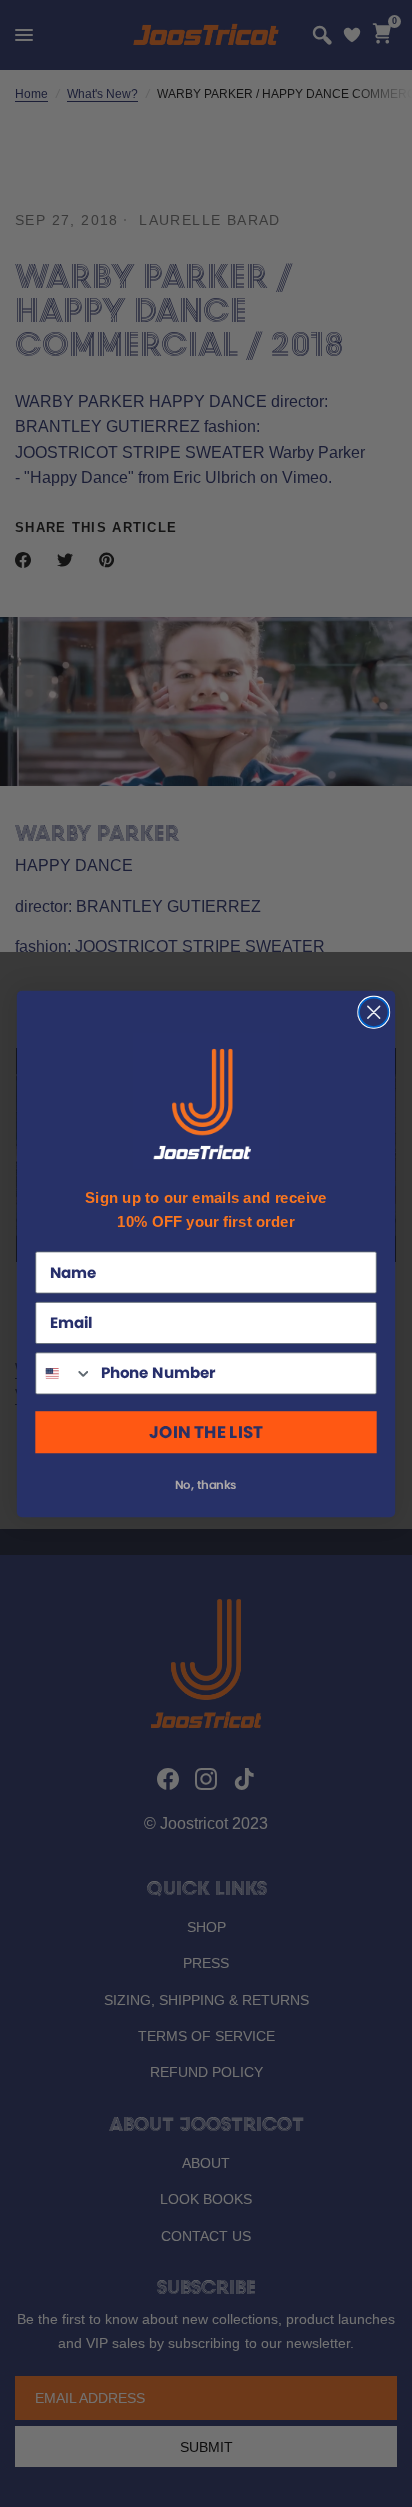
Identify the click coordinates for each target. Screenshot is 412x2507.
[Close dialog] (373, 1011)
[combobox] (64, 1373)
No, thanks (206, 1484)
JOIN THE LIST (206, 1432)
